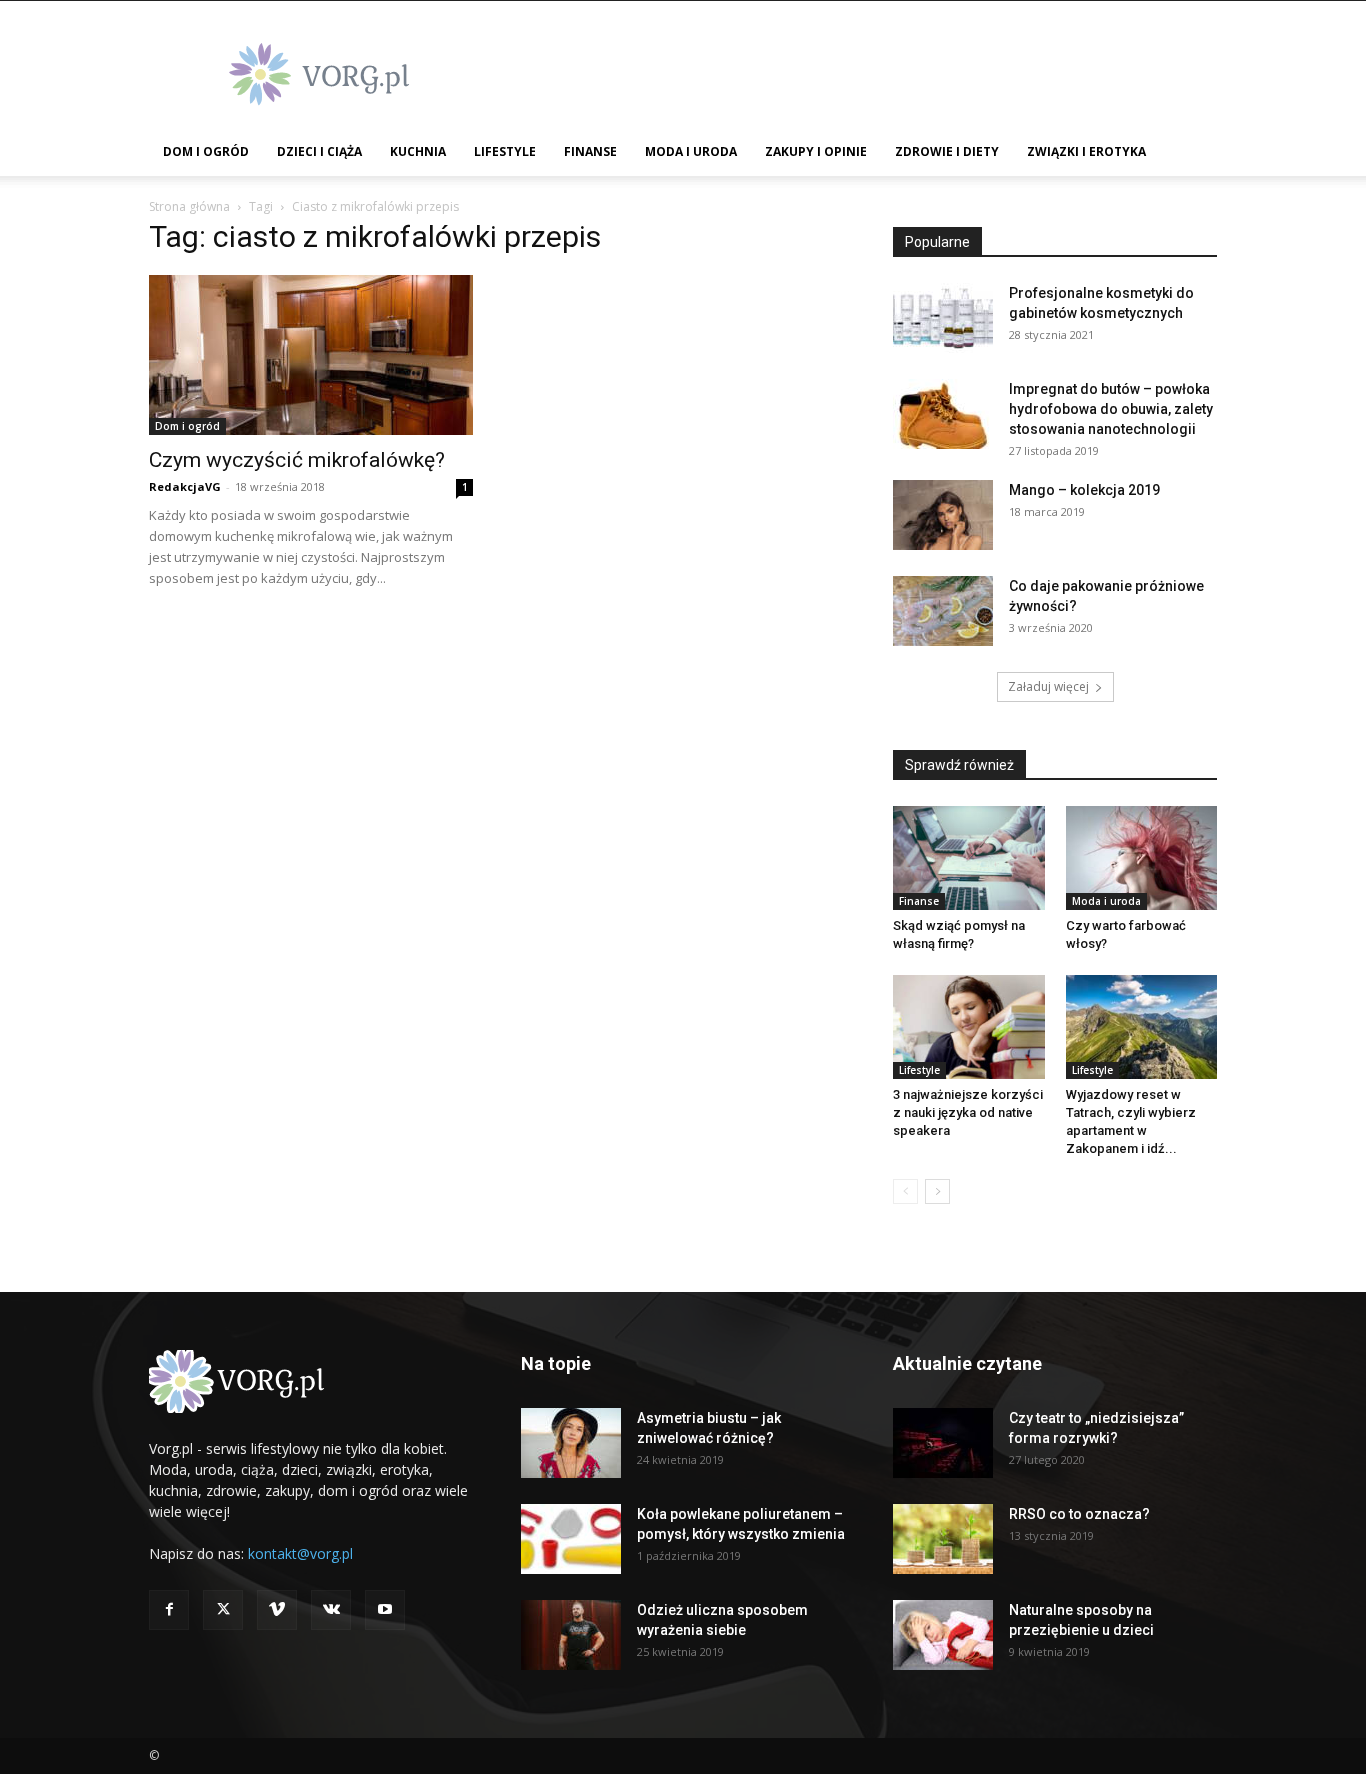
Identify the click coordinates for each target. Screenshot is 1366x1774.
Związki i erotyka (1086, 151)
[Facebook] (169, 1610)
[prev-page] (905, 1191)
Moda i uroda (691, 151)
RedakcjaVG (185, 486)
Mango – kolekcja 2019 (1084, 490)
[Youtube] (385, 1610)
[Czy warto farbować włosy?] (1142, 858)
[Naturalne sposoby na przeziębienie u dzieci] (943, 1635)
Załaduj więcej (1048, 686)
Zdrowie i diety (947, 151)
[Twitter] (223, 1610)
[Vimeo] (277, 1610)
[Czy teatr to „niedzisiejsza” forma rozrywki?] (943, 1443)
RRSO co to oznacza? (1079, 1514)
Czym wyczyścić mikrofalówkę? (297, 460)
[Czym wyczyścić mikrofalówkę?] (311, 355)
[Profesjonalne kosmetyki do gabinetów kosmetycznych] (943, 318)
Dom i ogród (206, 151)
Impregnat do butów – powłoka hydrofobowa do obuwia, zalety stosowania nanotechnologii (1111, 409)
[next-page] (937, 1191)
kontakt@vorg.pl (300, 1553)
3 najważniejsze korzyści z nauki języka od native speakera (968, 1112)
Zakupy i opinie (816, 151)
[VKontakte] (331, 1610)
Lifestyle (505, 151)
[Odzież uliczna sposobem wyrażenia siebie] (571, 1635)
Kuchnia (418, 151)
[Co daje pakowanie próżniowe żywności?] (943, 611)
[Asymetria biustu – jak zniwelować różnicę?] (571, 1443)
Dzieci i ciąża (319, 151)
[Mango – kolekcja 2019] (943, 515)
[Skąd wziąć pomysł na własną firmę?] (969, 858)
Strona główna (189, 206)
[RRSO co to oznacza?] (943, 1539)
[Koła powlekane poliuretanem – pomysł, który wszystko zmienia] (571, 1539)
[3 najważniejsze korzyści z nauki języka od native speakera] (969, 1027)
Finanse (590, 151)
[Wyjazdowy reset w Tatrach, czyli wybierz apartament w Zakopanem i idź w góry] (1142, 1027)
